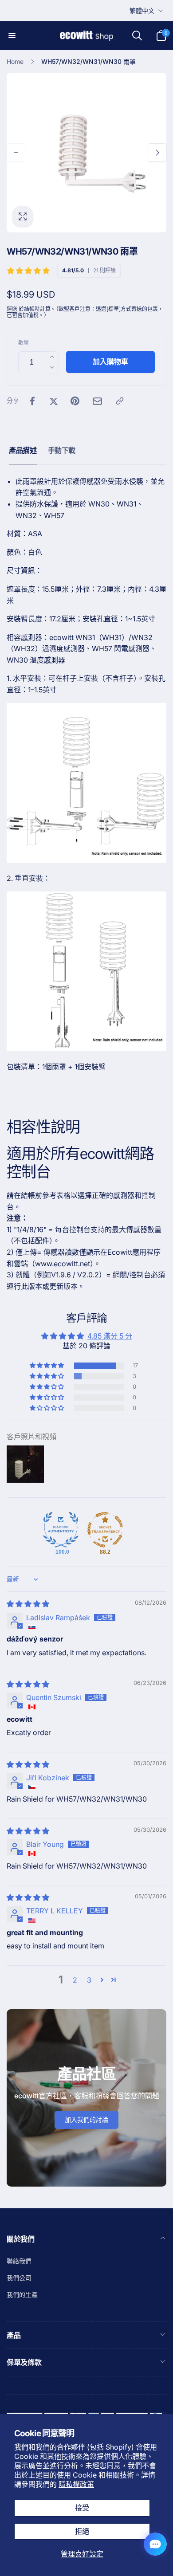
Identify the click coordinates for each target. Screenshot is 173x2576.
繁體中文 (142, 10)
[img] (28, 1604)
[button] (12, 35)
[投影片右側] (157, 153)
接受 (82, 2508)
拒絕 (82, 2531)
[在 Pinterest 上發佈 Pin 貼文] (75, 401)
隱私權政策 (76, 2484)
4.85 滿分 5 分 (110, 1336)
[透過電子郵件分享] (97, 401)
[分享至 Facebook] (32, 401)
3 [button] (89, 1980)
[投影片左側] (16, 153)
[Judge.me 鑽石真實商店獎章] (61, 1530)
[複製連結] (120, 401)
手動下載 (62, 450)
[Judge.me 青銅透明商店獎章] (105, 1530)
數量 (24, 343)
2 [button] (75, 1980)
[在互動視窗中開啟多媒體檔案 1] (86, 153)
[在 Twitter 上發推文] (54, 401)
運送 (12, 309)
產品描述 (23, 450)
